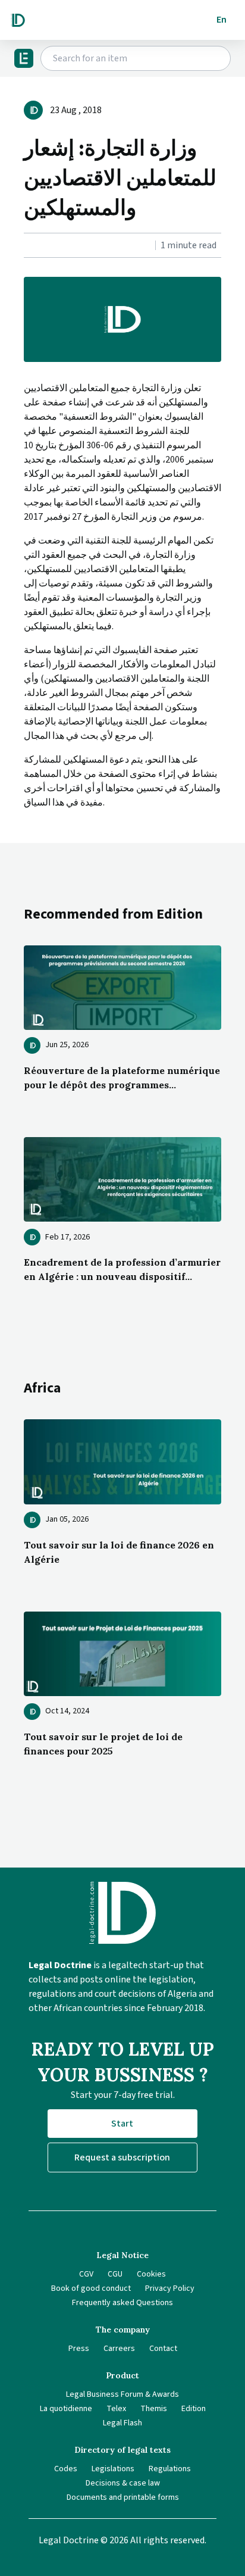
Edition (194, 2409)
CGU (115, 2274)
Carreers (119, 2349)
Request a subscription (122, 2157)
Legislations (113, 2469)
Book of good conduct (91, 2288)
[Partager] (27, 246)
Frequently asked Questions (122, 2303)
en (222, 20)
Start (122, 2124)
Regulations (170, 2469)
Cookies (151, 2274)
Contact (163, 2349)
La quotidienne (66, 2409)
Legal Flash (122, 2423)
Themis (154, 2409)
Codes (66, 2469)
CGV (86, 2274)
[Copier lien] (25, 246)
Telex (116, 2409)
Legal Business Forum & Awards (122, 2394)
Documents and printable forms (123, 2497)
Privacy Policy (170, 2288)
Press (79, 2349)
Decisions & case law (123, 2483)
